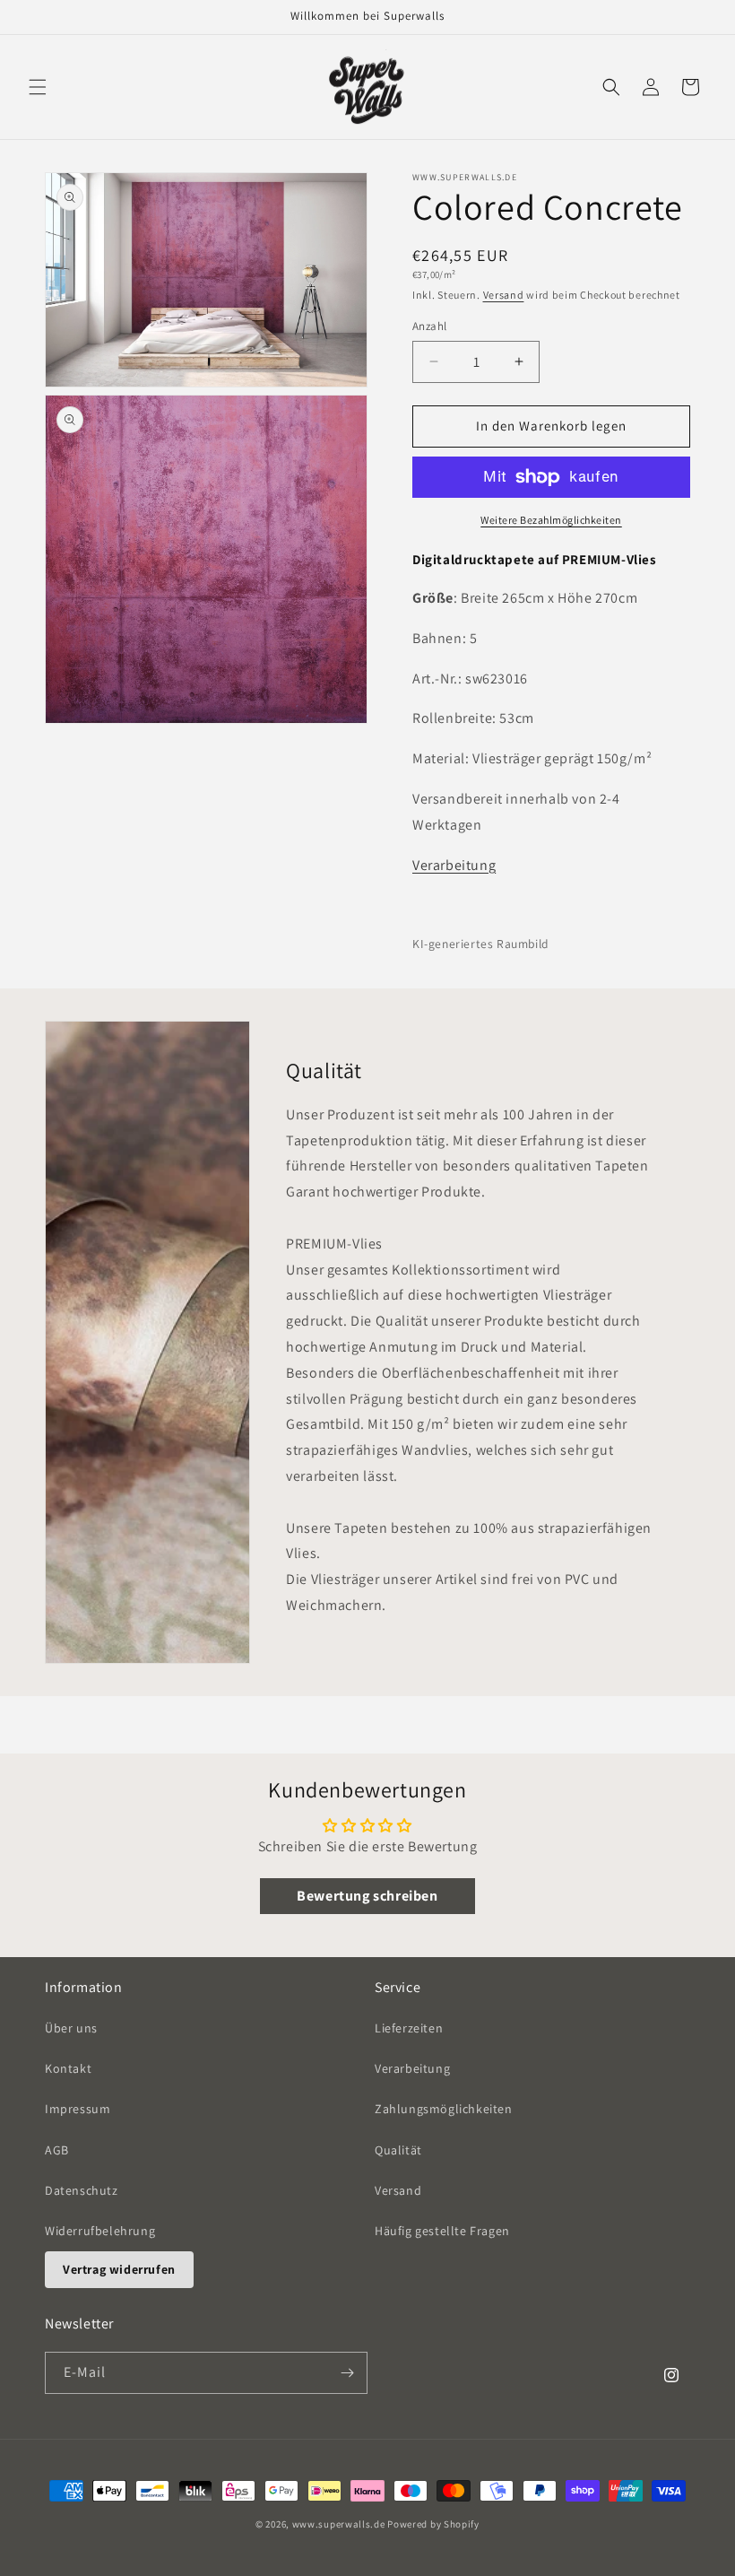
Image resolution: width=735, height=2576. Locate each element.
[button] (38, 87)
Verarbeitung (454, 865)
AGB (57, 2150)
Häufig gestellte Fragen (442, 2231)
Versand (504, 295)
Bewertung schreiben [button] (367, 1896)
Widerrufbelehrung (100, 2231)
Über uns (71, 2028)
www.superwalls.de (339, 2524)
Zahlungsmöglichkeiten (444, 2109)
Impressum (78, 2109)
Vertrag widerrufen (119, 2269)
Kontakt (68, 2068)
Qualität (398, 2150)
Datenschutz (82, 2190)
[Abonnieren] (347, 2373)
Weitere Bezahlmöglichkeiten (551, 520)
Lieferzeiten (409, 2028)
